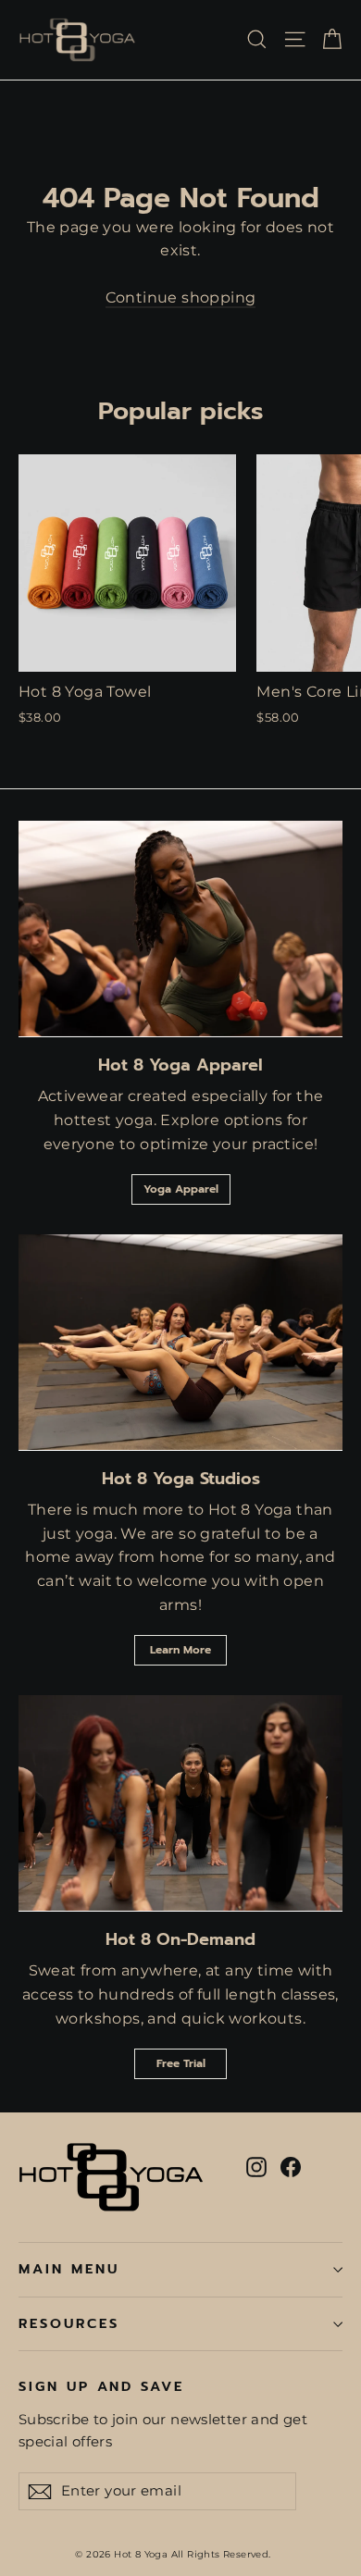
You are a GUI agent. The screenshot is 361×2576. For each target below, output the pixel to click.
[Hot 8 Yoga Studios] (180, 1342)
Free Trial (181, 2063)
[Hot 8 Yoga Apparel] (180, 929)
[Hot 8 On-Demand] (180, 1803)
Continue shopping (181, 297)
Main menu (68, 2269)
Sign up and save (101, 2386)
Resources (68, 2323)
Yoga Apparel (181, 1189)
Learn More (180, 1650)
